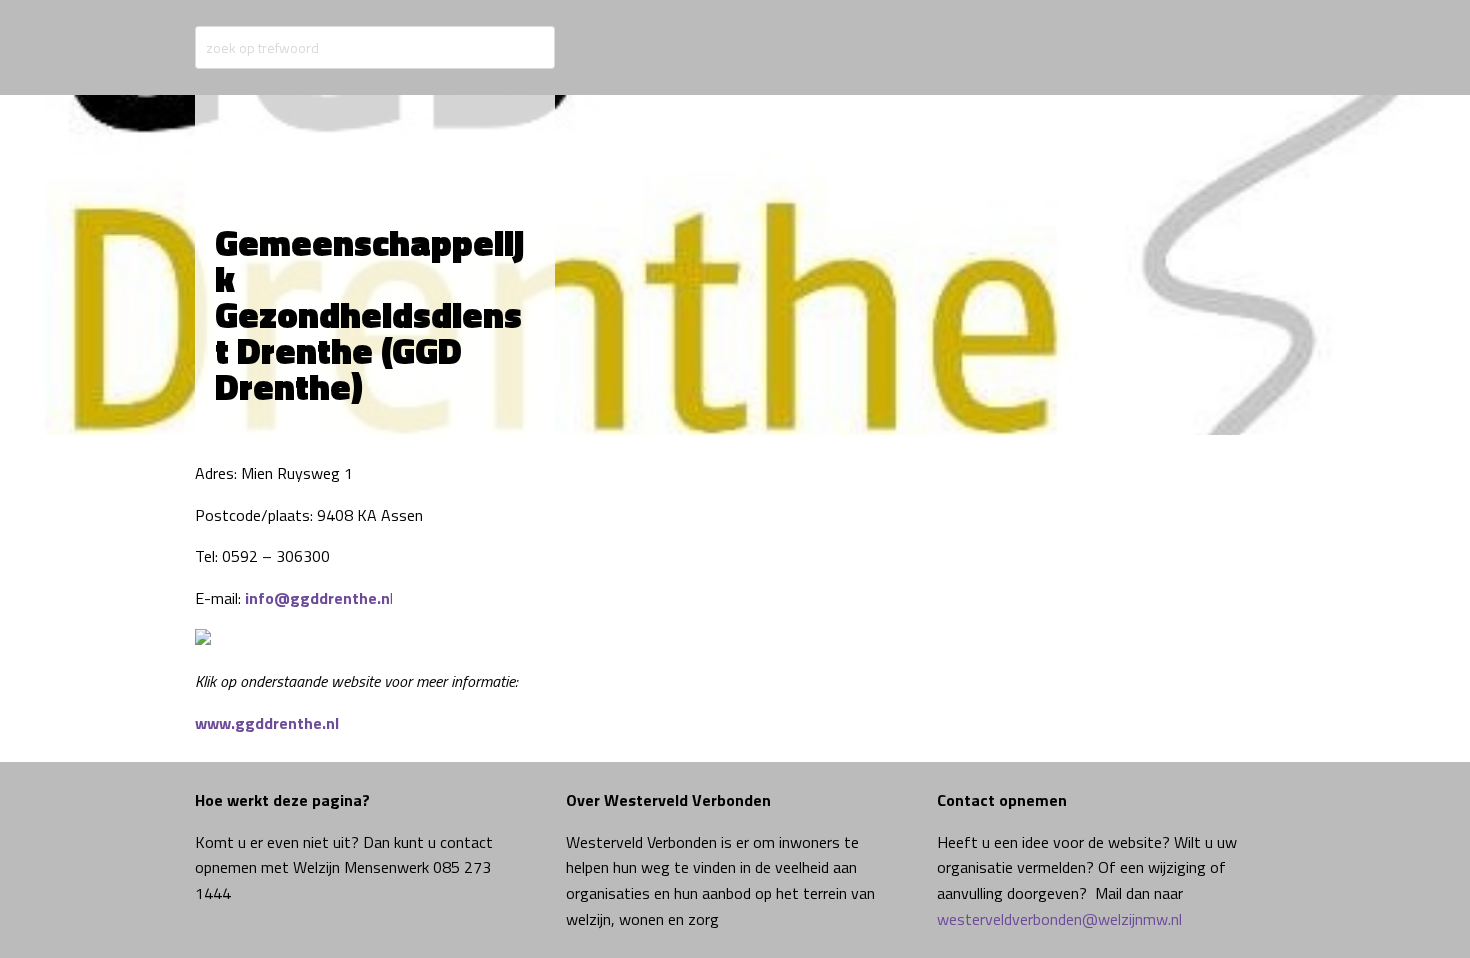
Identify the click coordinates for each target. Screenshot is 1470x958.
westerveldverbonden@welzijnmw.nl (1059, 919)
